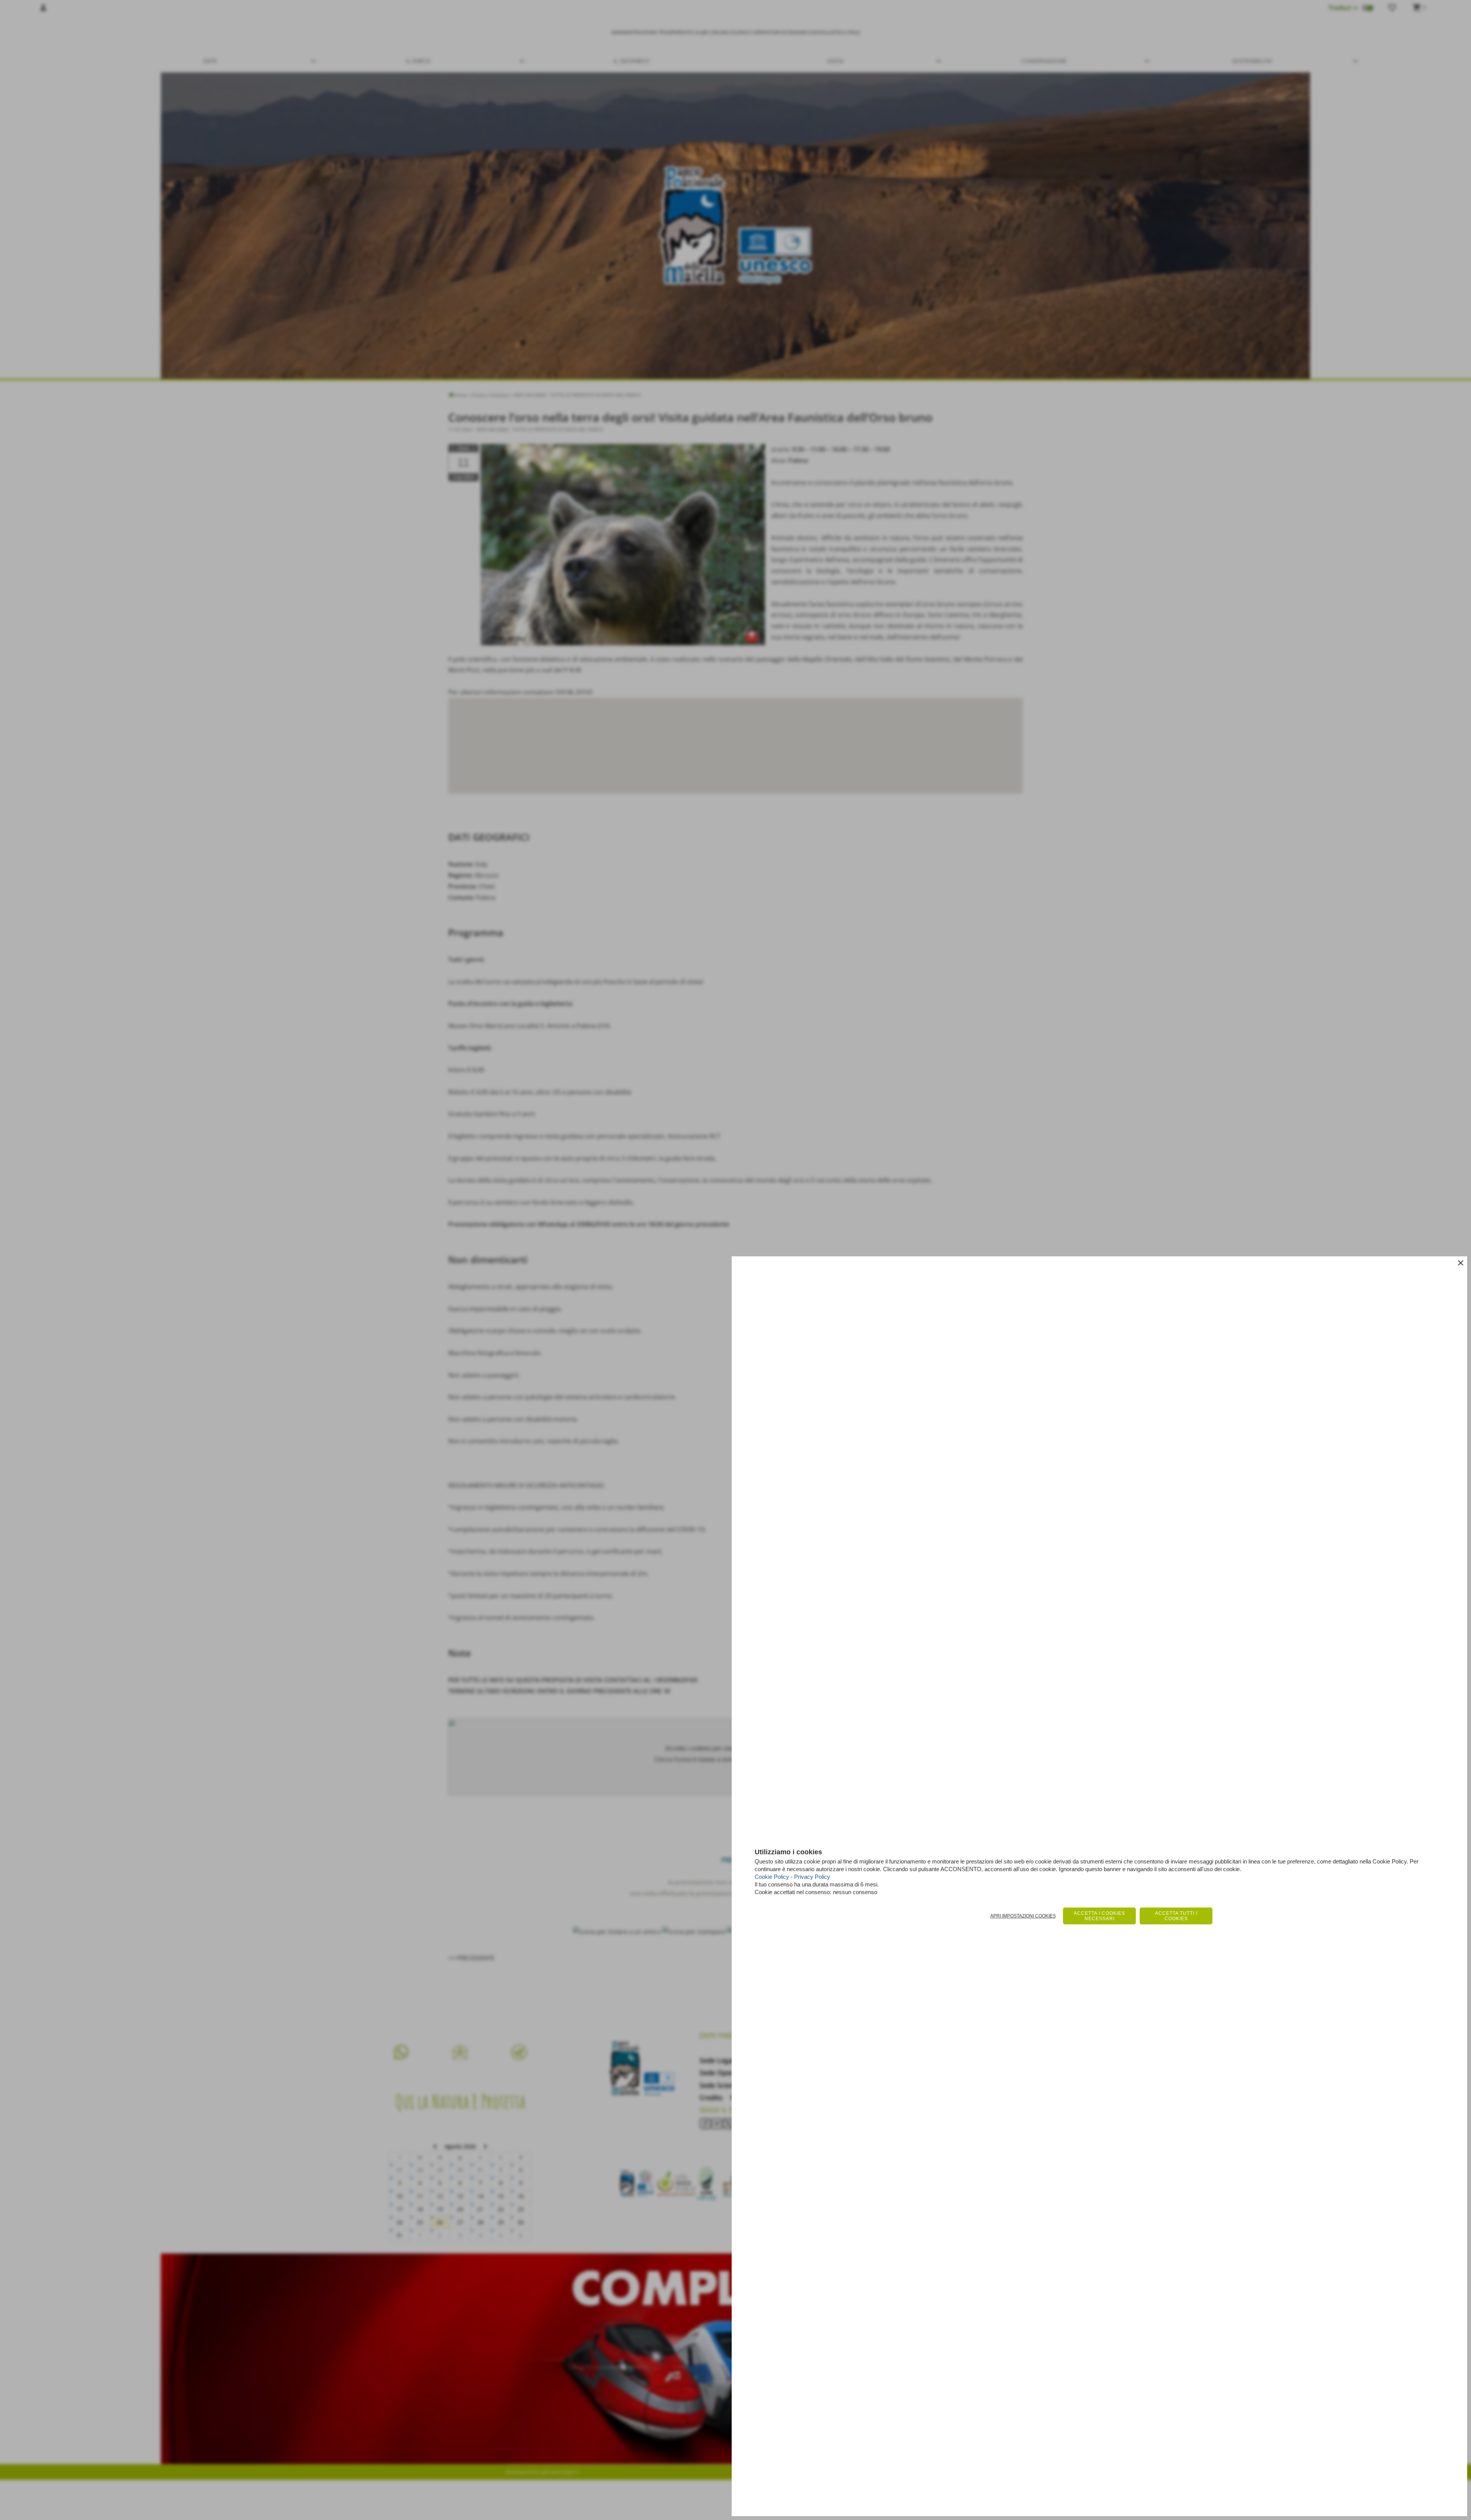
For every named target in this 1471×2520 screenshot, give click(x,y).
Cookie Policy (772, 1877)
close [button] (1461, 1263)
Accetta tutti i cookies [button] (1176, 1916)
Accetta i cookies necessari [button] (1099, 1916)
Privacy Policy (812, 1877)
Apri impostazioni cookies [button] (1023, 1916)
